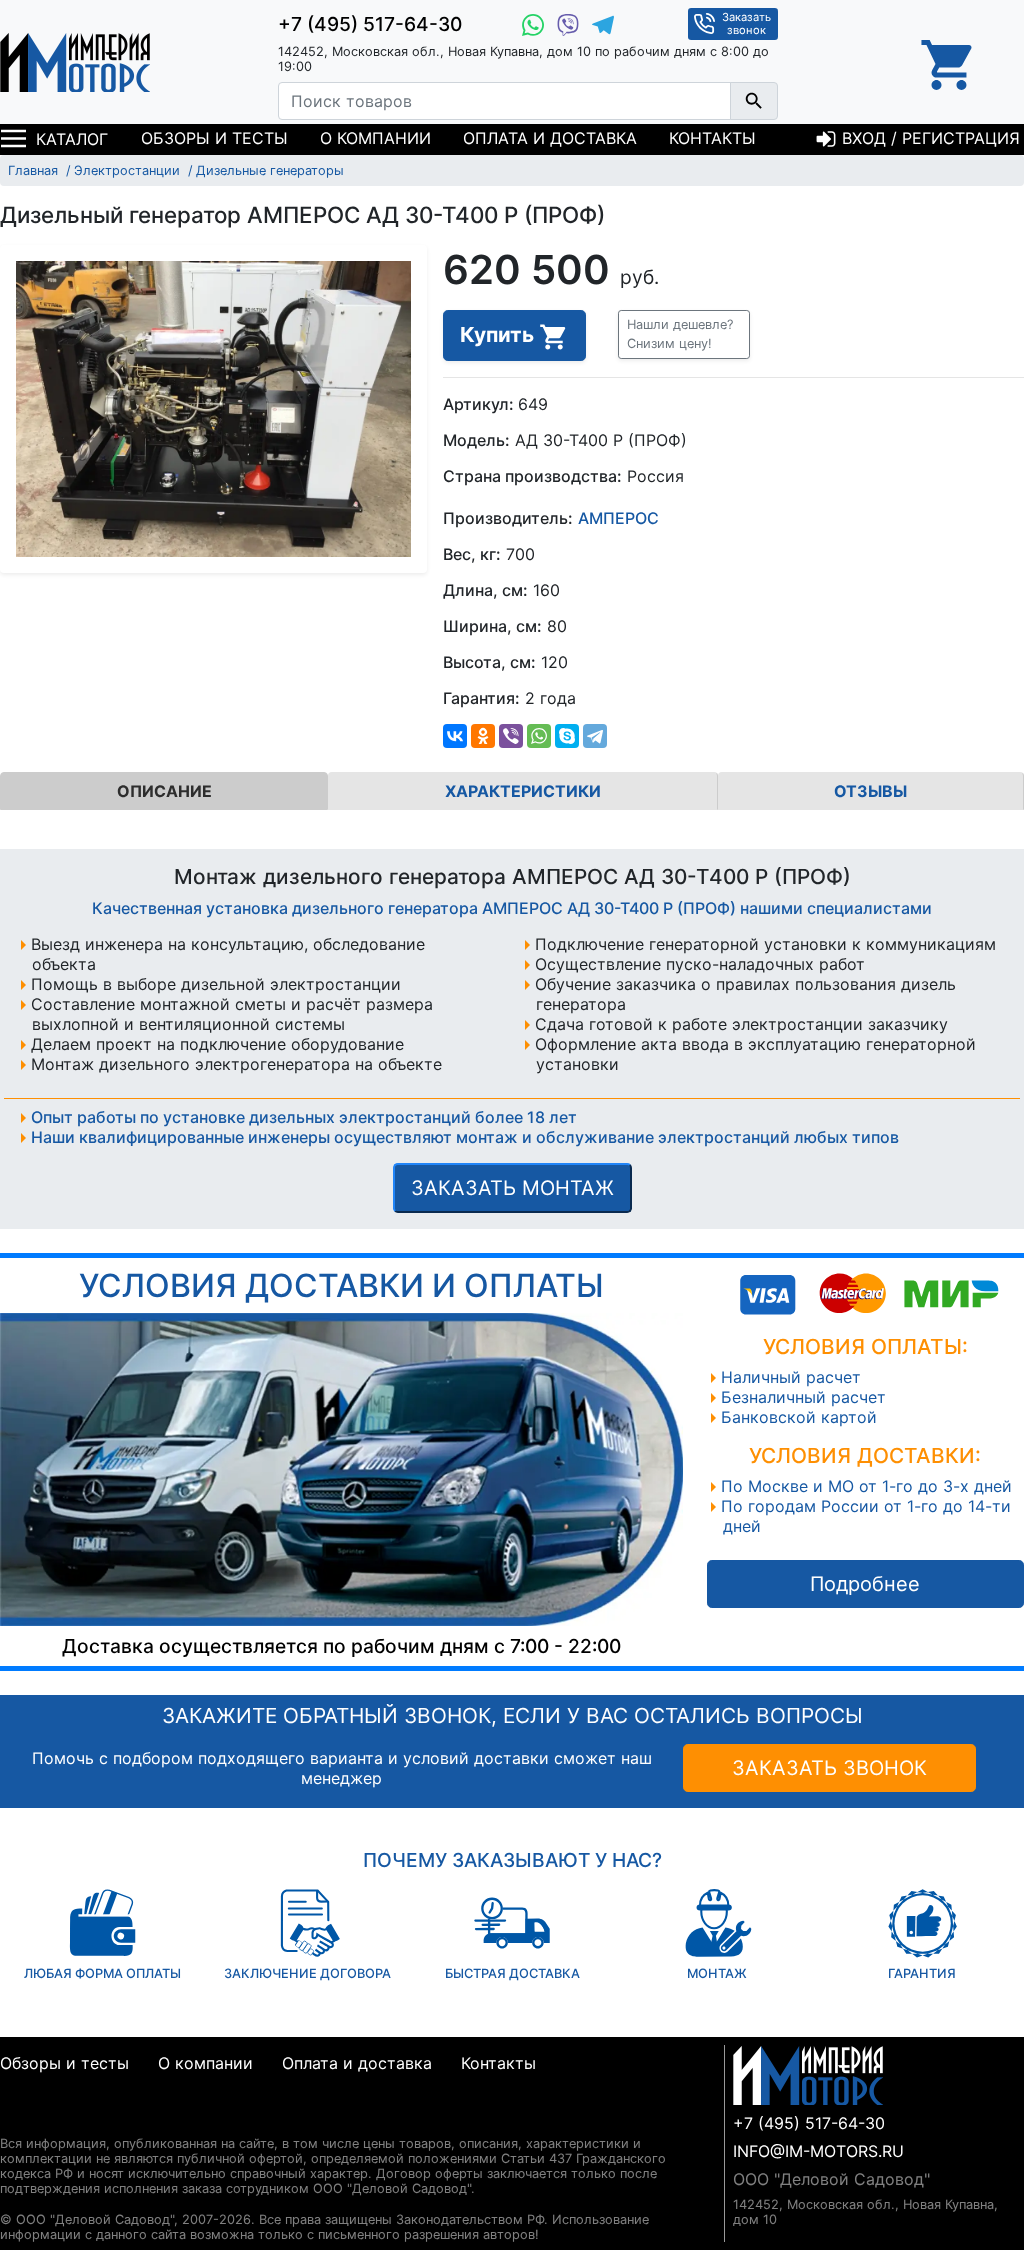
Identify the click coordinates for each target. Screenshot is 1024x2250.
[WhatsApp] (539, 736)
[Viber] (511, 736)
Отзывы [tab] (870, 791)
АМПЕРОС (618, 518)
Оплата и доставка (550, 138)
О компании (375, 138)
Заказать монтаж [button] (512, 1188)
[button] (684, 334)
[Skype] (567, 736)
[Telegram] (595, 736)
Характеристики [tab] (523, 791)
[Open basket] (949, 62)
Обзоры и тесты (214, 138)
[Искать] (754, 101)
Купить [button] (499, 334)
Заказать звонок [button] (746, 23)
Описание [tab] (164, 791)
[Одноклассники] (483, 736)
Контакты (712, 138)
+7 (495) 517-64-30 (370, 24)
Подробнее (865, 1584)
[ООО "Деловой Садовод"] (75, 62)
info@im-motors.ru (818, 2151)
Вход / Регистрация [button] (928, 138)
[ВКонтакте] (455, 736)
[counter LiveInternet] (15, 2119)
